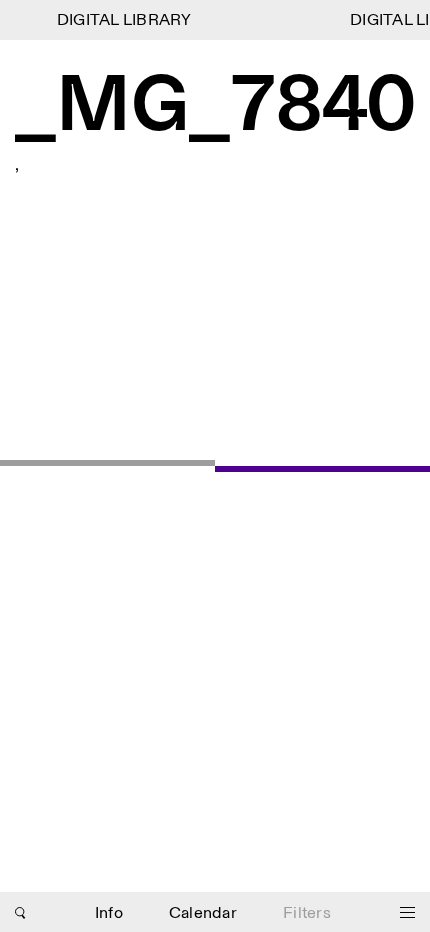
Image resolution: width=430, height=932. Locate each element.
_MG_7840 (214, 108)
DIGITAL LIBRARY (122, 20)
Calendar (203, 913)
